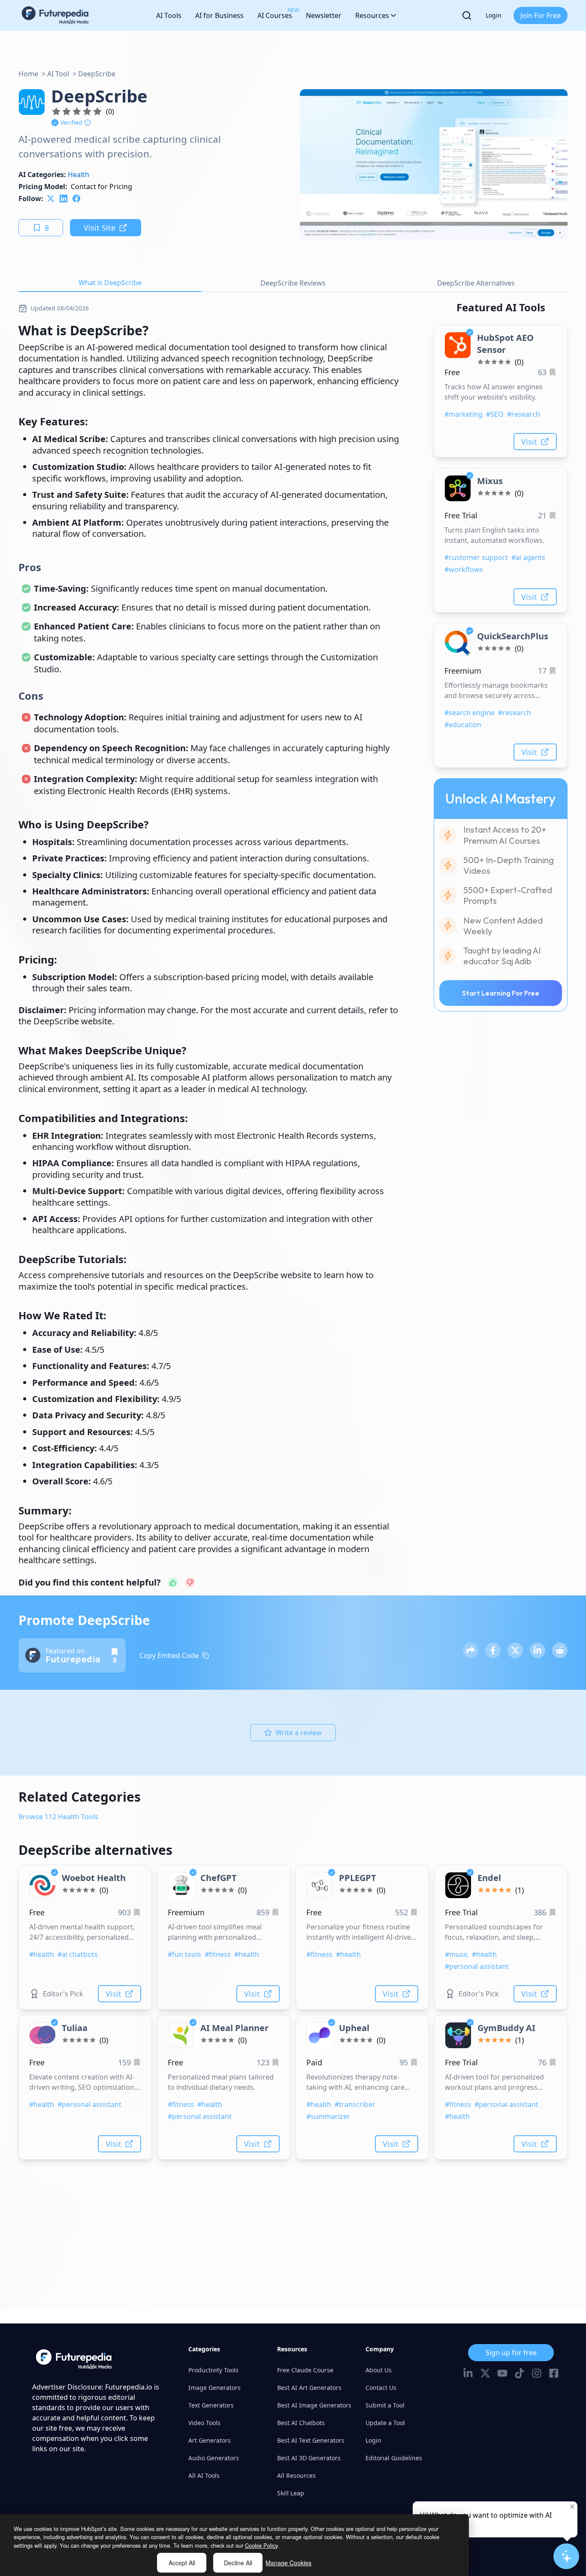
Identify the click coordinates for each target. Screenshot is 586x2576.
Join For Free (541, 15)
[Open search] (467, 15)
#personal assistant (477, 1966)
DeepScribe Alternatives (476, 283)
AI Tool (58, 74)
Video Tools (204, 2423)
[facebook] (76, 199)
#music (457, 1954)
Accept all (182, 2563)
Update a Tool (385, 2423)
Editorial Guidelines (394, 2458)
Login (494, 15)
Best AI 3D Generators (309, 2458)
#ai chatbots (78, 1954)
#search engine (470, 713)
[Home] (55, 15)
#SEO (495, 414)
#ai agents (528, 557)
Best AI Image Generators (314, 2405)
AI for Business (219, 15)
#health (42, 1954)
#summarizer (328, 2116)
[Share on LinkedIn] (538, 1650)
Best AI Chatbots (301, 2423)
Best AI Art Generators (309, 2388)
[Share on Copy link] (471, 1650)
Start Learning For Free (501, 993)
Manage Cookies (288, 2563)
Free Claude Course (305, 2370)
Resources (372, 15)
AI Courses (275, 13)
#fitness (218, 1954)
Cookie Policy (261, 2545)
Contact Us (381, 2388)
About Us (379, 2370)
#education (463, 725)
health (79, 175)
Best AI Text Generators (311, 2440)
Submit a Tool (385, 2405)
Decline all (238, 2563)
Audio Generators (214, 2458)
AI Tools (169, 15)
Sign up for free (511, 2353)
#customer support (476, 557)
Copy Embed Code (169, 1655)
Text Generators (211, 2405)
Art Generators (210, 2440)
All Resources (296, 2475)
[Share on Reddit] (560, 1650)
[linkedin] (63, 199)
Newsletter (324, 15)
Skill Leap (291, 2493)
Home (28, 74)
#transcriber (355, 2104)
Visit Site (100, 228)
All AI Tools (204, 2475)
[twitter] (51, 199)
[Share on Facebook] (493, 1650)
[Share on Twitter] (515, 1650)
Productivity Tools (213, 2370)
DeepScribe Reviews (293, 283)
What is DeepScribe (110, 283)
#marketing (464, 414)
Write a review (299, 1733)
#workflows (464, 569)
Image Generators (214, 2388)
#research (524, 414)
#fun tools (184, 1954)
